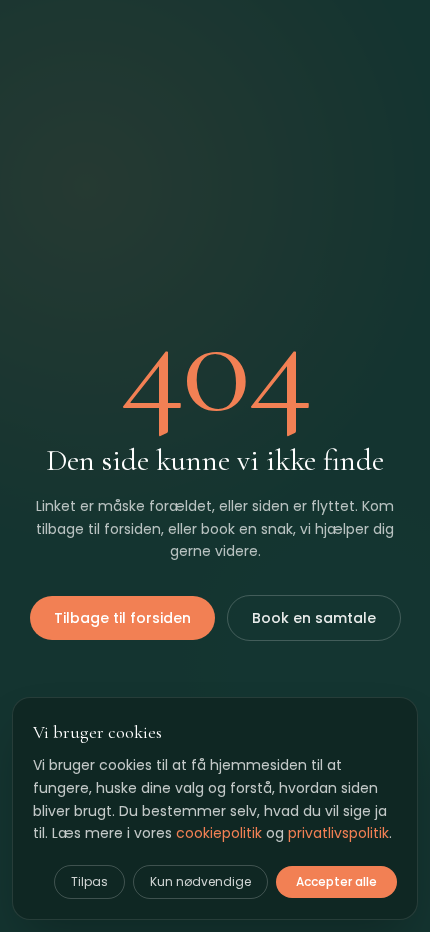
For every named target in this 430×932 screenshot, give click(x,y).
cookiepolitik (219, 833)
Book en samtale (314, 618)
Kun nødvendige (200, 881)
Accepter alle (336, 881)
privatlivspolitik (338, 833)
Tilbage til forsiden (122, 618)
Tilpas (89, 881)
